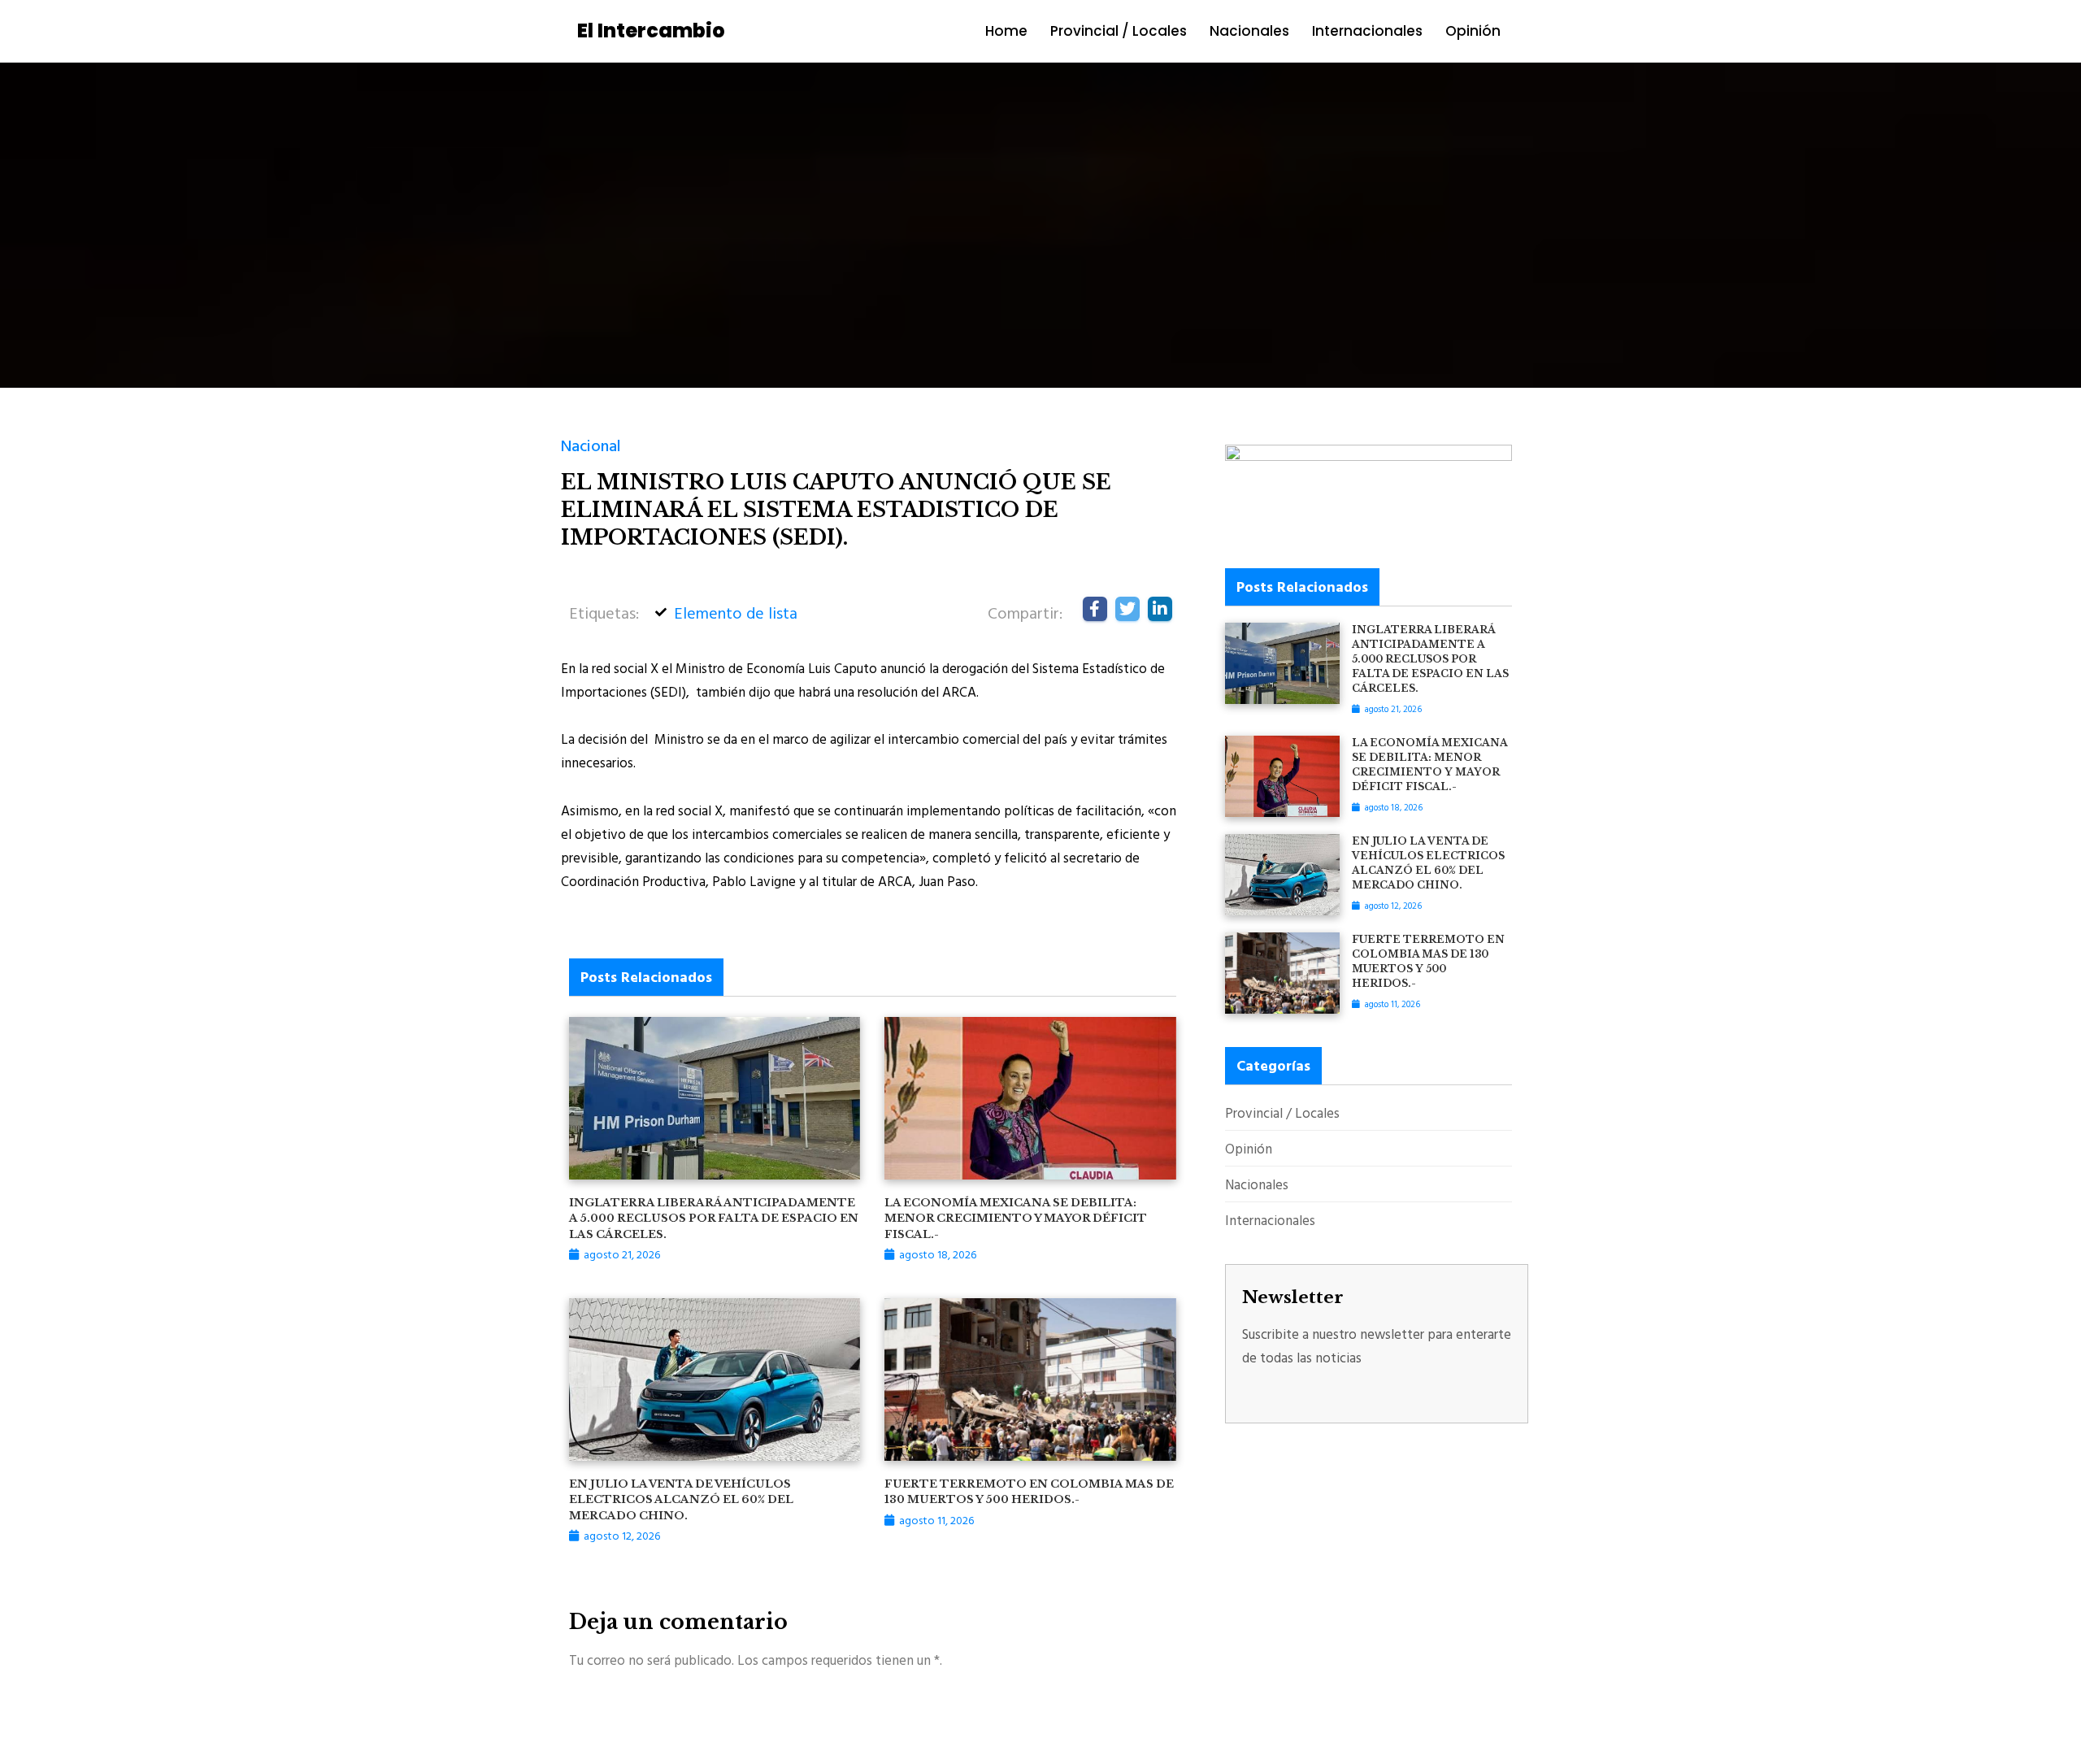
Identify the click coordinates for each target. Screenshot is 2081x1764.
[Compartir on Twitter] (1127, 609)
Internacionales (1367, 31)
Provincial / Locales (1119, 31)
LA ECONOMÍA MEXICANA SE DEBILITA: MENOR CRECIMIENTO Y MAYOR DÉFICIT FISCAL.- (1016, 1219)
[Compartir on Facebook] (1095, 609)
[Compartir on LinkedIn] (1160, 609)
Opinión (1473, 31)
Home (1006, 31)
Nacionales (1249, 31)
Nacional (591, 445)
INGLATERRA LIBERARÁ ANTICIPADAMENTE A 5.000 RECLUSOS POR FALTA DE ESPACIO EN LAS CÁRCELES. (714, 1219)
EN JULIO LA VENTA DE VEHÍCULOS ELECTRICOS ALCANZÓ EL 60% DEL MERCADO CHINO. (681, 1500)
